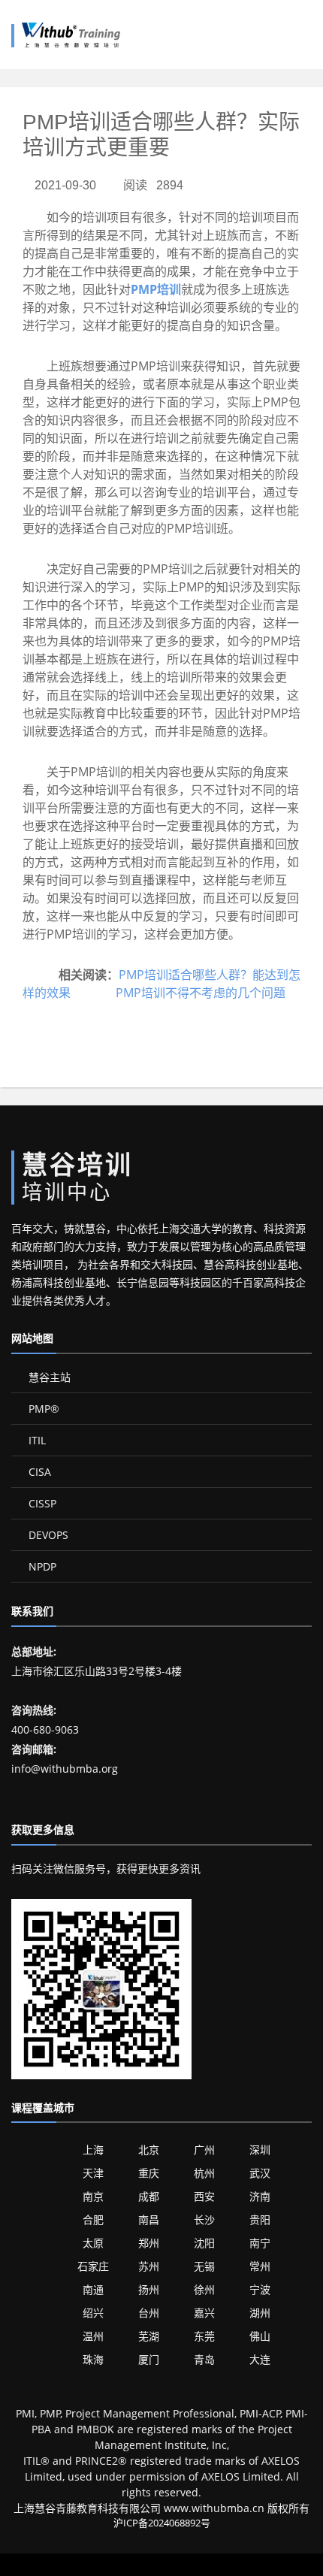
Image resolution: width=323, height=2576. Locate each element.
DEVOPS (47, 1535)
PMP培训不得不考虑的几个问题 (201, 993)
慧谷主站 (48, 1377)
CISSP (41, 1503)
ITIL (36, 1440)
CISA (38, 1472)
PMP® (42, 1409)
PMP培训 (156, 289)
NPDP (41, 1566)
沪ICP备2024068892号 (162, 2523)
